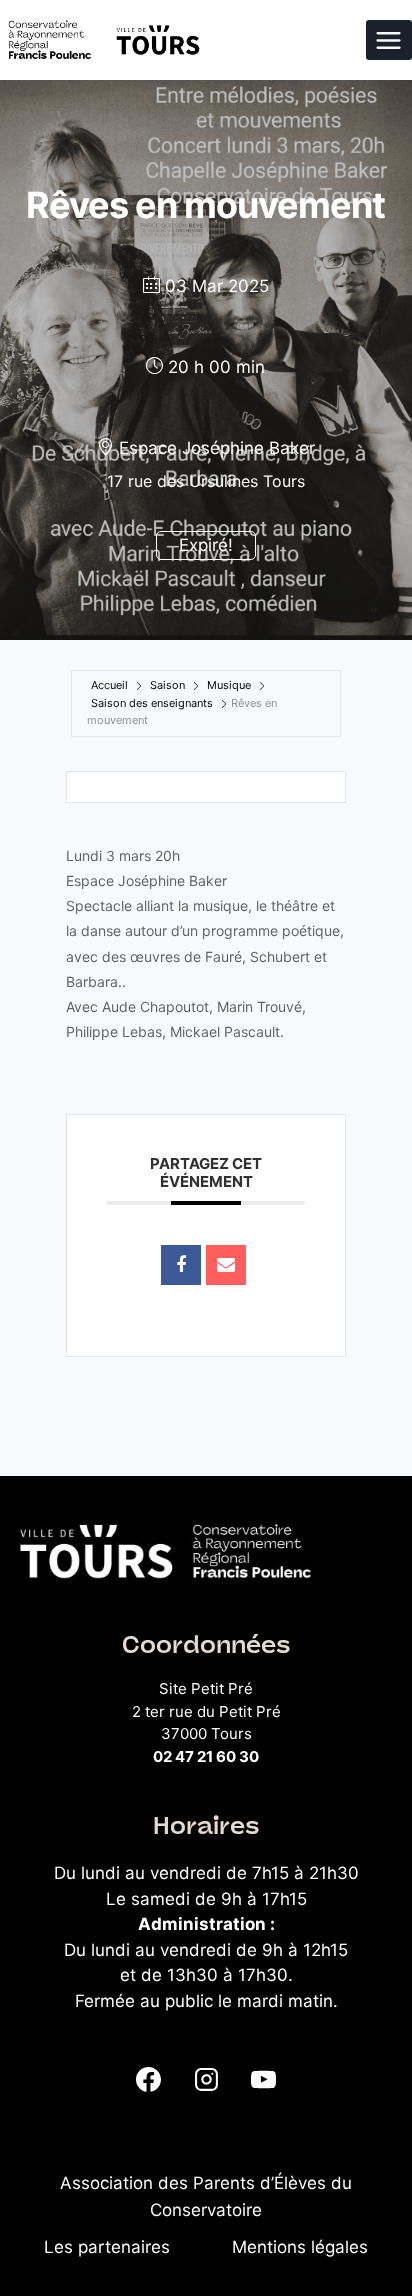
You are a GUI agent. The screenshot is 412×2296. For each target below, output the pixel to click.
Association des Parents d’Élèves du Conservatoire (206, 2196)
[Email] (226, 1265)
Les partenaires (107, 2247)
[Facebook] (149, 2079)
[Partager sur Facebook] (181, 1265)
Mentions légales (300, 2247)
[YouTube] (263, 2079)
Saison (167, 685)
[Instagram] (206, 2079)
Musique (229, 685)
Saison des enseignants (152, 703)
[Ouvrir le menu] (389, 40)
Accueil (109, 685)
